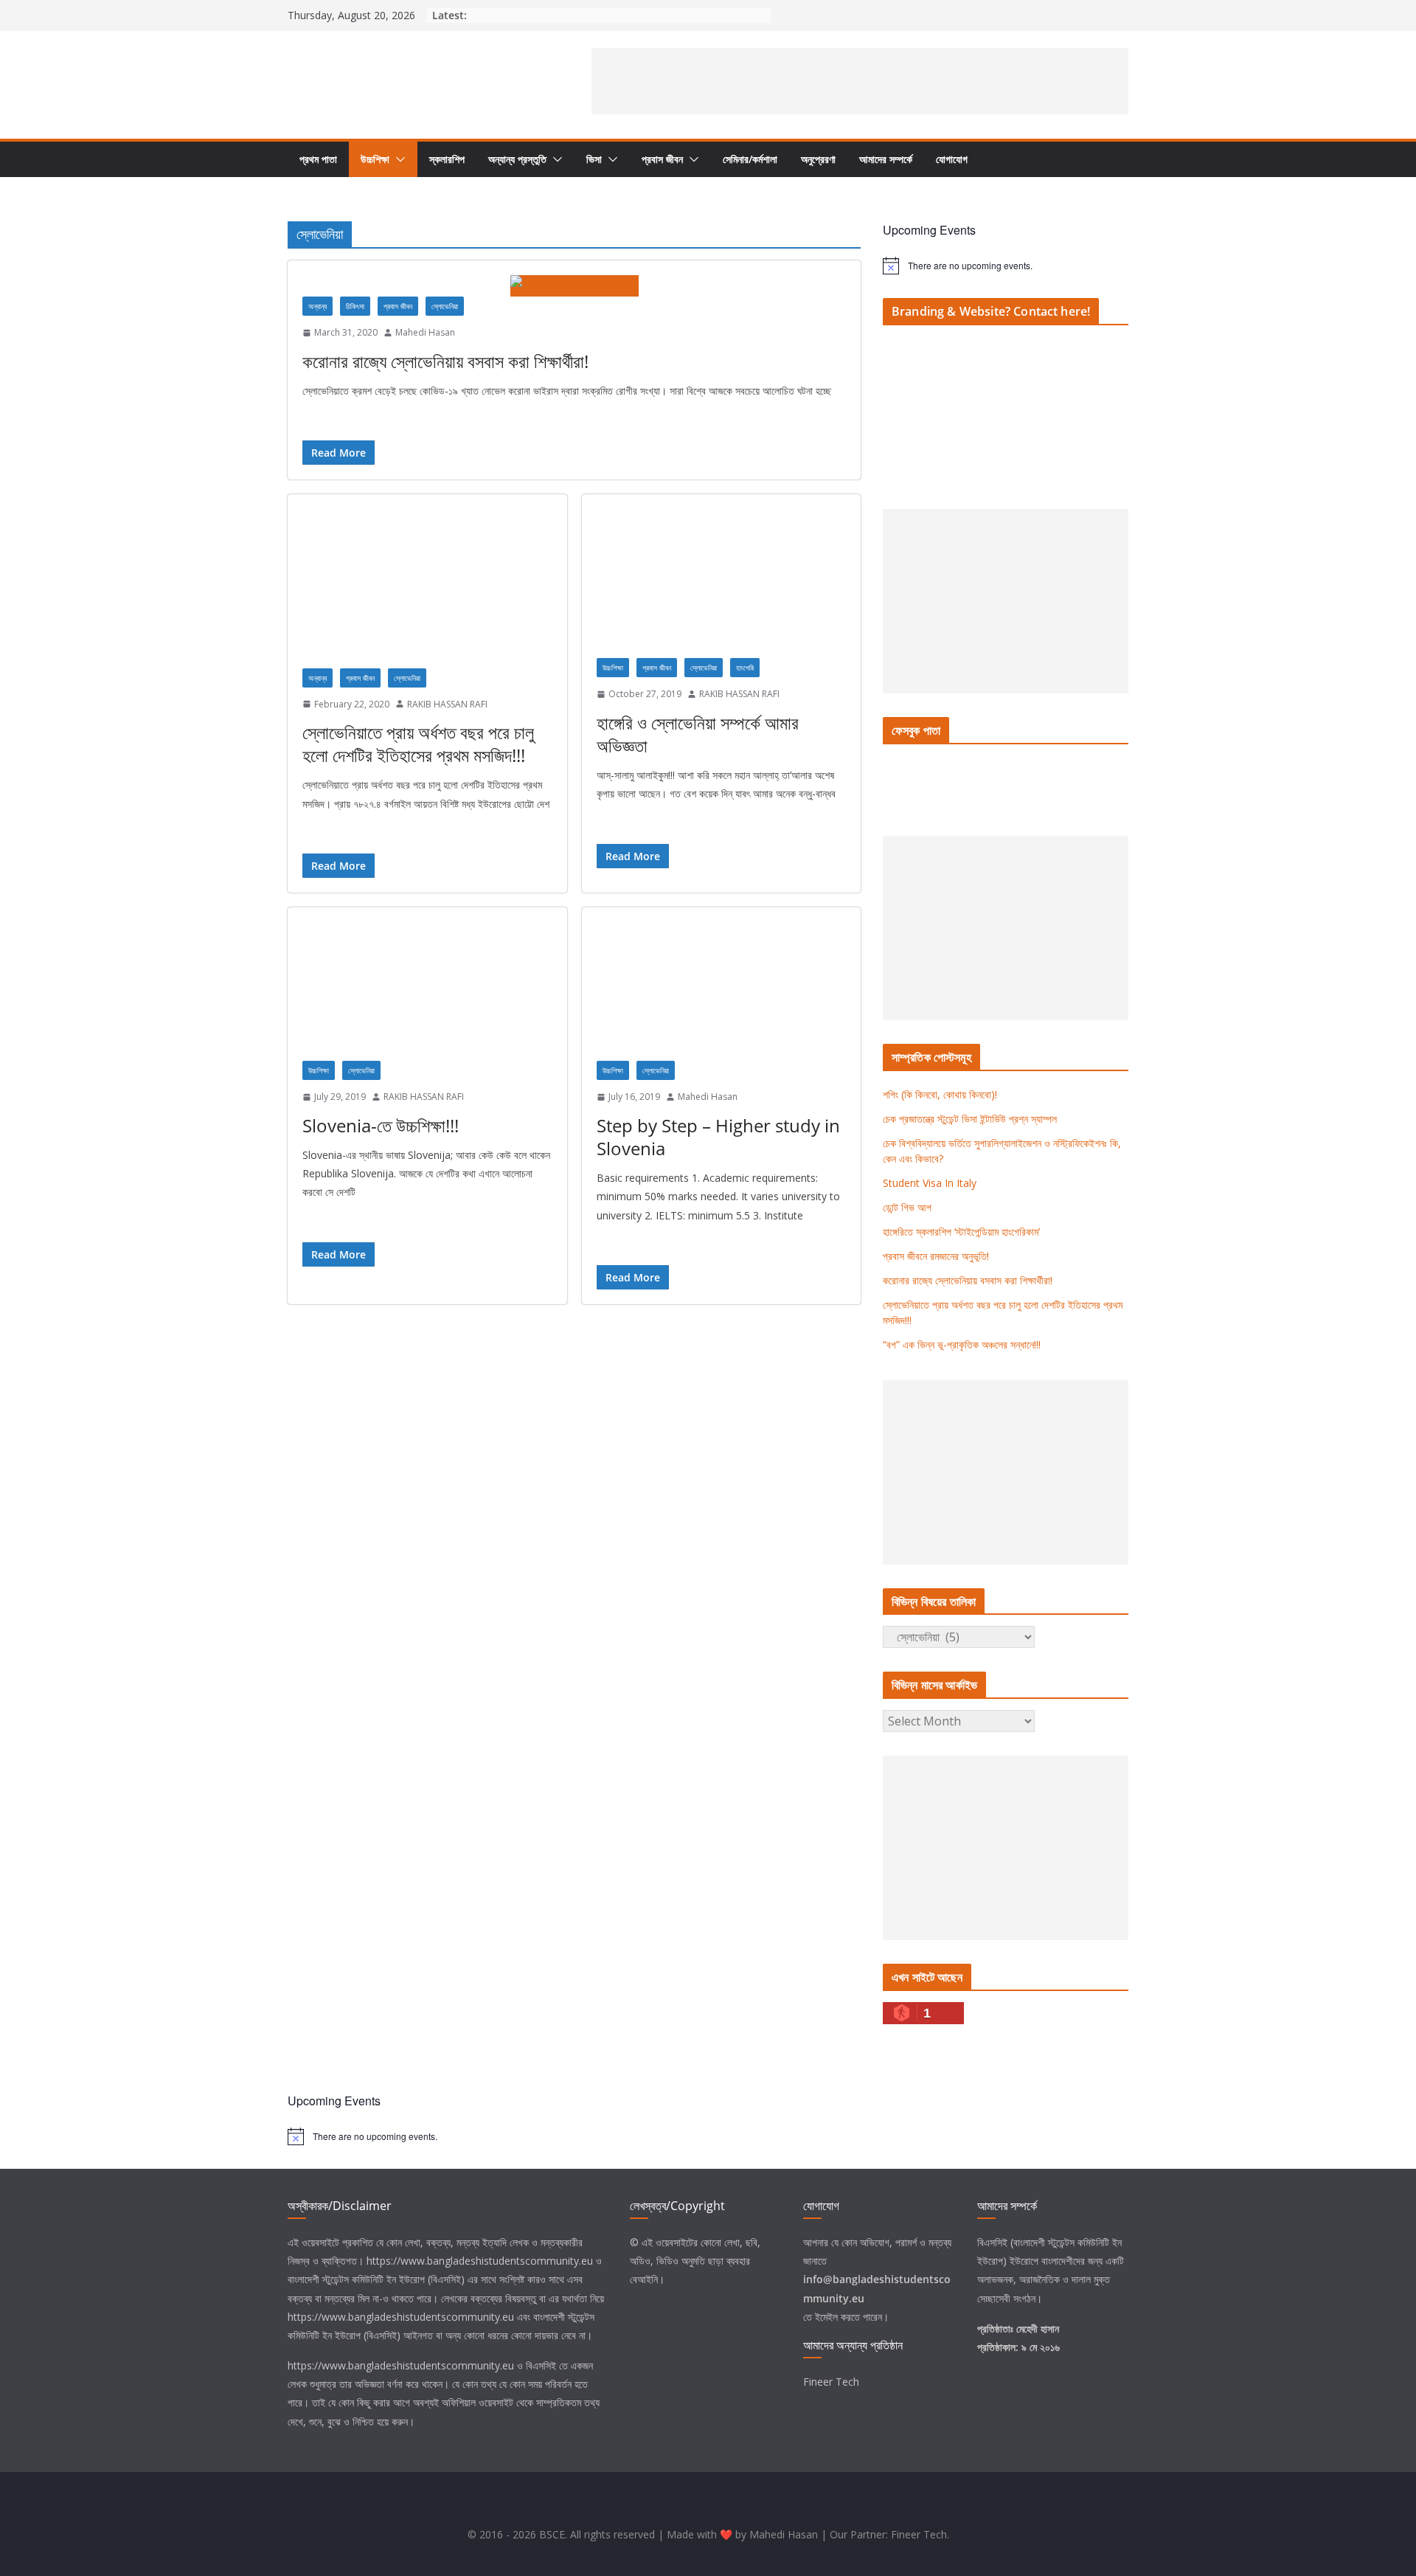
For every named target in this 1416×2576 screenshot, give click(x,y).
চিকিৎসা (355, 306)
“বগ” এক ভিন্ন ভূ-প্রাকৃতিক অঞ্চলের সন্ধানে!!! (962, 1344)
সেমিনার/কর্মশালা (750, 159)
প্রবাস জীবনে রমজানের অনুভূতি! (936, 1256)
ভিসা (594, 159)
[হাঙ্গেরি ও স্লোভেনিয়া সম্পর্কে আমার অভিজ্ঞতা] (722, 584)
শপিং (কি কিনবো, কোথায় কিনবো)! (940, 1094)
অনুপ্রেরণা (818, 159)
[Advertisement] (860, 81)
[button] (398, 159)
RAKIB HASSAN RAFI (447, 704)
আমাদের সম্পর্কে (886, 159)
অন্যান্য (317, 306)
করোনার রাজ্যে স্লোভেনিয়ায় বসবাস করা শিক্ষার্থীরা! (445, 361)
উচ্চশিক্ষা (375, 159)
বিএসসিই (541, 2365)
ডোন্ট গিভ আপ (907, 1207)
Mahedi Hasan (425, 332)
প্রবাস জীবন (662, 159)
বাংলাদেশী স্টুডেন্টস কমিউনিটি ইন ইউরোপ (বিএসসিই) (376, 2279)
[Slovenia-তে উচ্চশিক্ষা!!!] (427, 991)
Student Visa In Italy (930, 1183)
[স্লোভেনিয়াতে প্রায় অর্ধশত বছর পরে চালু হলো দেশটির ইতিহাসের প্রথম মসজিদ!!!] (427, 588)
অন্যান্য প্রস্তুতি (517, 159)
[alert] (1006, 266)
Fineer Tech (831, 2382)
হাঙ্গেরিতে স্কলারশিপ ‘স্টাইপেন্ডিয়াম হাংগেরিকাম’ (961, 1232)
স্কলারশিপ (447, 159)
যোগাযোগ (952, 159)
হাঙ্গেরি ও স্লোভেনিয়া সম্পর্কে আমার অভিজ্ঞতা (698, 734)
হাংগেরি (745, 668)
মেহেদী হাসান (1038, 2329)
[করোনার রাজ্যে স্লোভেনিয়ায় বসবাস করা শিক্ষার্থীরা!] (574, 286)
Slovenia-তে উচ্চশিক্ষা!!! (381, 1125)
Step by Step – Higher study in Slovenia (718, 1137)
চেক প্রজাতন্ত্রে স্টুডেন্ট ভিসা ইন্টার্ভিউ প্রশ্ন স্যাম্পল (970, 1119)
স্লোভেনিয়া (445, 306)
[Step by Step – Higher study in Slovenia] (722, 991)
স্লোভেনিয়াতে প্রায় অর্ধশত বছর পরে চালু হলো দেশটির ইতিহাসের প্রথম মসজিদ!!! (418, 744)
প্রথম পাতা (318, 159)
